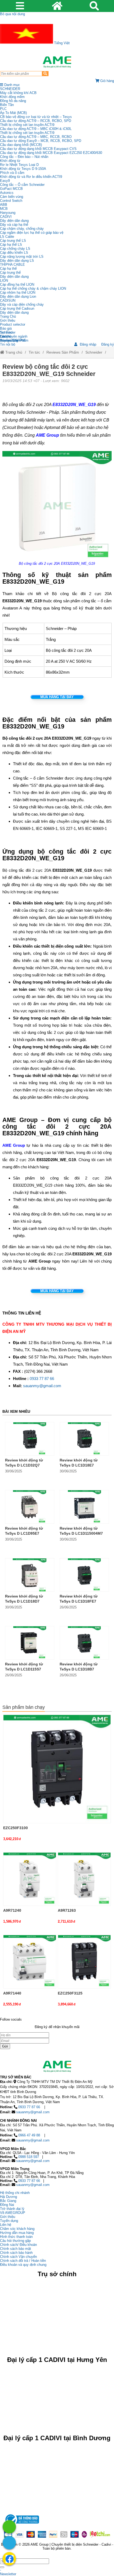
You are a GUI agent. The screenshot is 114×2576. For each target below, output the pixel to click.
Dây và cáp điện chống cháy (22, 304)
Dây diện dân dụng (14, 277)
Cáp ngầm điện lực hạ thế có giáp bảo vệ (32, 233)
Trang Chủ (8, 316)
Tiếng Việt (61, 43)
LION (4, 280)
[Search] (45, 74)
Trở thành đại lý (12, 2209)
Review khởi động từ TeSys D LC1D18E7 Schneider (79, 1465)
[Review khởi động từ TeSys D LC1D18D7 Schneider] (30, 1575)
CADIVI (6, 217)
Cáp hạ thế (8, 269)
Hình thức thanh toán (16, 2237)
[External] (21, 2525)
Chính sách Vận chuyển (18, 2257)
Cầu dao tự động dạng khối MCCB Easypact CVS (38, 149)
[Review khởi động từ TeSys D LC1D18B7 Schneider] (84, 1643)
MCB (4, 209)
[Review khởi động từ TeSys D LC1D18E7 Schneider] (84, 1439)
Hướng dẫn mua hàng (17, 2233)
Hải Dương (8, 2197)
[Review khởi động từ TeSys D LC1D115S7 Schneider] (30, 1643)
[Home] (57, 62)
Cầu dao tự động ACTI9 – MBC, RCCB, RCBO (36, 137)
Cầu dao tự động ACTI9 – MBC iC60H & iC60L (36, 129)
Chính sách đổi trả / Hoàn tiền (23, 2261)
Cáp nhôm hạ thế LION (18, 292)
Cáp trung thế (10, 273)
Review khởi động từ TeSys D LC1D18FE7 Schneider (79, 1601)
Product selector (13, 324)
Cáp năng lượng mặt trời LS (22, 257)
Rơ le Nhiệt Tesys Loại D (19, 165)
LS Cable (7, 237)
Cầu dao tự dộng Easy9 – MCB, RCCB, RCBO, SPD (41, 141)
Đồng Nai (7, 2205)
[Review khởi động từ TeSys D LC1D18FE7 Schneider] (84, 1575)
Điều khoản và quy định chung (23, 2265)
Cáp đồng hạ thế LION (17, 284)
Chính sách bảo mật (16, 2249)
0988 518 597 (29, 2157)
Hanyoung (8, 213)
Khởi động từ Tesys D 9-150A (23, 169)
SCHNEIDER (10, 89)
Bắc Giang (8, 2201)
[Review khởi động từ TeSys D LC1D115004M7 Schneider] (84, 1507)
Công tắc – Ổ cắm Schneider (22, 185)
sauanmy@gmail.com (42, 1386)
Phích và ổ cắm (12, 173)
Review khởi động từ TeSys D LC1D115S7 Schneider (24, 1669)
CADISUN (8, 300)
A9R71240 (12, 1910)
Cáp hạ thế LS (11, 245)
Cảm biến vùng (12, 197)
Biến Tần (7, 105)
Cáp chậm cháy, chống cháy (22, 229)
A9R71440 (12, 1993)
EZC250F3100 (16, 1828)
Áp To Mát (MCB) (13, 113)
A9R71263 (67, 1910)
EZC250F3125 (70, 1993)
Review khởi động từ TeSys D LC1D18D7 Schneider (24, 1601)
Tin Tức (6, 332)
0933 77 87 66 (42, 1379)
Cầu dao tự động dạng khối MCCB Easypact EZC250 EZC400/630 (51, 153)
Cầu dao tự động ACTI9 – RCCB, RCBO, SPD (36, 121)
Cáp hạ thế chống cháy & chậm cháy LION (33, 288)
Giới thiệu (8, 320)
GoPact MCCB (11, 189)
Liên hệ (6, 336)
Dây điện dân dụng (14, 221)
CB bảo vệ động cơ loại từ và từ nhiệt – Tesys (36, 117)
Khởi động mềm (12, 97)
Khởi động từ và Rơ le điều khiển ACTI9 (31, 177)
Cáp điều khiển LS (14, 253)
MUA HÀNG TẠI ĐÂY (57, 697)
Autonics (7, 193)
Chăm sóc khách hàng (17, 2229)
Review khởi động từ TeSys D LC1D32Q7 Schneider (24, 1465)
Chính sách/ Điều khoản (18, 2245)
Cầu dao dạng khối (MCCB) (21, 145)
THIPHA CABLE (12, 265)
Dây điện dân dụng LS (17, 261)
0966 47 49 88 (29, 2135)
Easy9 (5, 181)
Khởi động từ (10, 161)
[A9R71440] (30, 1961)
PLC (3, 109)
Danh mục (12, 85)
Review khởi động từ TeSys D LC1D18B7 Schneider (79, 1669)
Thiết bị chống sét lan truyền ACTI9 (27, 125)
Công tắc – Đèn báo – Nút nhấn (24, 157)
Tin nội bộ (8, 344)
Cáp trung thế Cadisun (17, 308)
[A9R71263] (84, 1879)
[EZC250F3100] (57, 1769)
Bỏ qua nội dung (12, 14)
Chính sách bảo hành (16, 2253)
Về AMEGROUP (13, 2213)
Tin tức (34, 352)
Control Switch (11, 201)
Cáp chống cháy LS (15, 249)
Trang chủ (13, 352)
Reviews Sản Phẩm (63, 352)
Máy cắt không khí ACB (18, 93)
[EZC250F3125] (84, 1961)
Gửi (5, 2046)
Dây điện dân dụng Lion (18, 296)
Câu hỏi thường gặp (15, 2241)
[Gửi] (2, 2567)
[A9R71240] (30, 1879)
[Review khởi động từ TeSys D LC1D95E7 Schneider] (30, 1507)
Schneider (94, 352)
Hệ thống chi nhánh (15, 2193)
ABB (4, 205)
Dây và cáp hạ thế (14, 225)
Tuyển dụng (9, 340)
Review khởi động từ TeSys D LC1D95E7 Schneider (24, 1533)
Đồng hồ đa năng (13, 101)
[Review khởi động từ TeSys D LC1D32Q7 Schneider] (30, 1439)
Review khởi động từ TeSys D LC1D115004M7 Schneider (81, 1533)
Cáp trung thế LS (13, 241)
